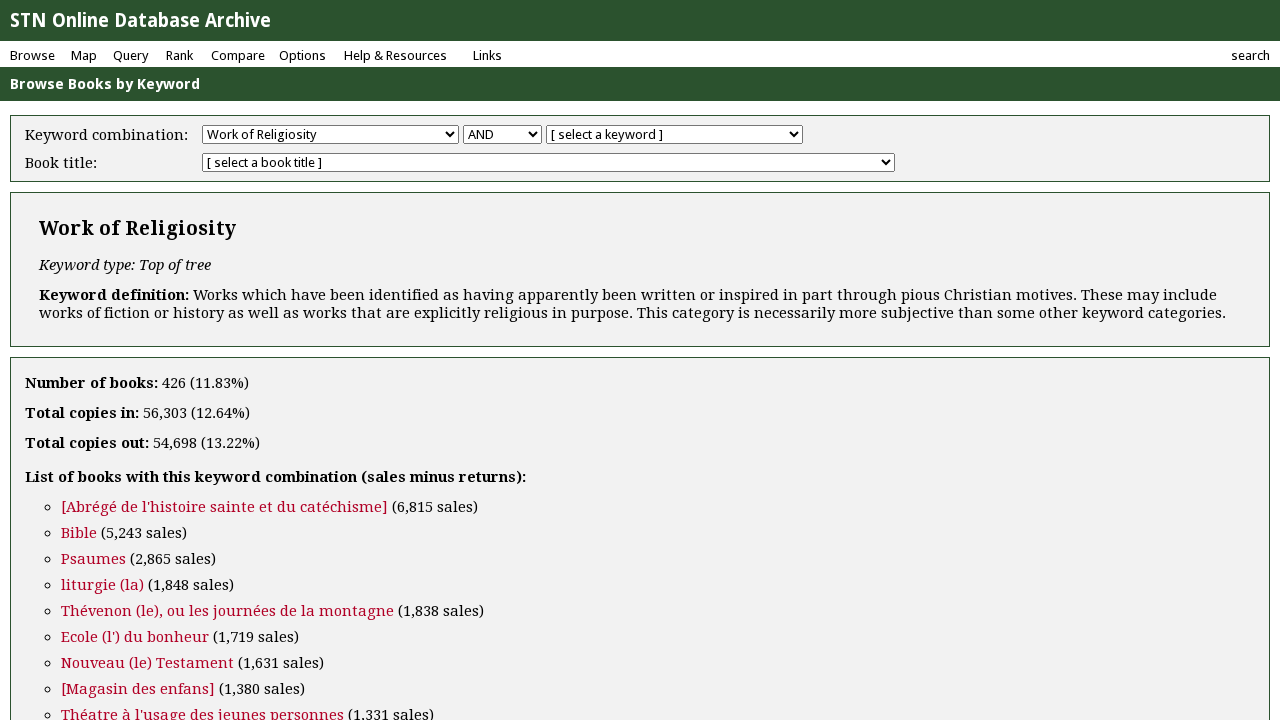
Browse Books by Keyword (105, 84)
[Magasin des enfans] (138, 689)
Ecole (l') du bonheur (135, 637)
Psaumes (93, 559)
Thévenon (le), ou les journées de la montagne (227, 611)
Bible (79, 533)
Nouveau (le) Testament (147, 663)
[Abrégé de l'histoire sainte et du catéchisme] (224, 507)
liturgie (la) (102, 585)
